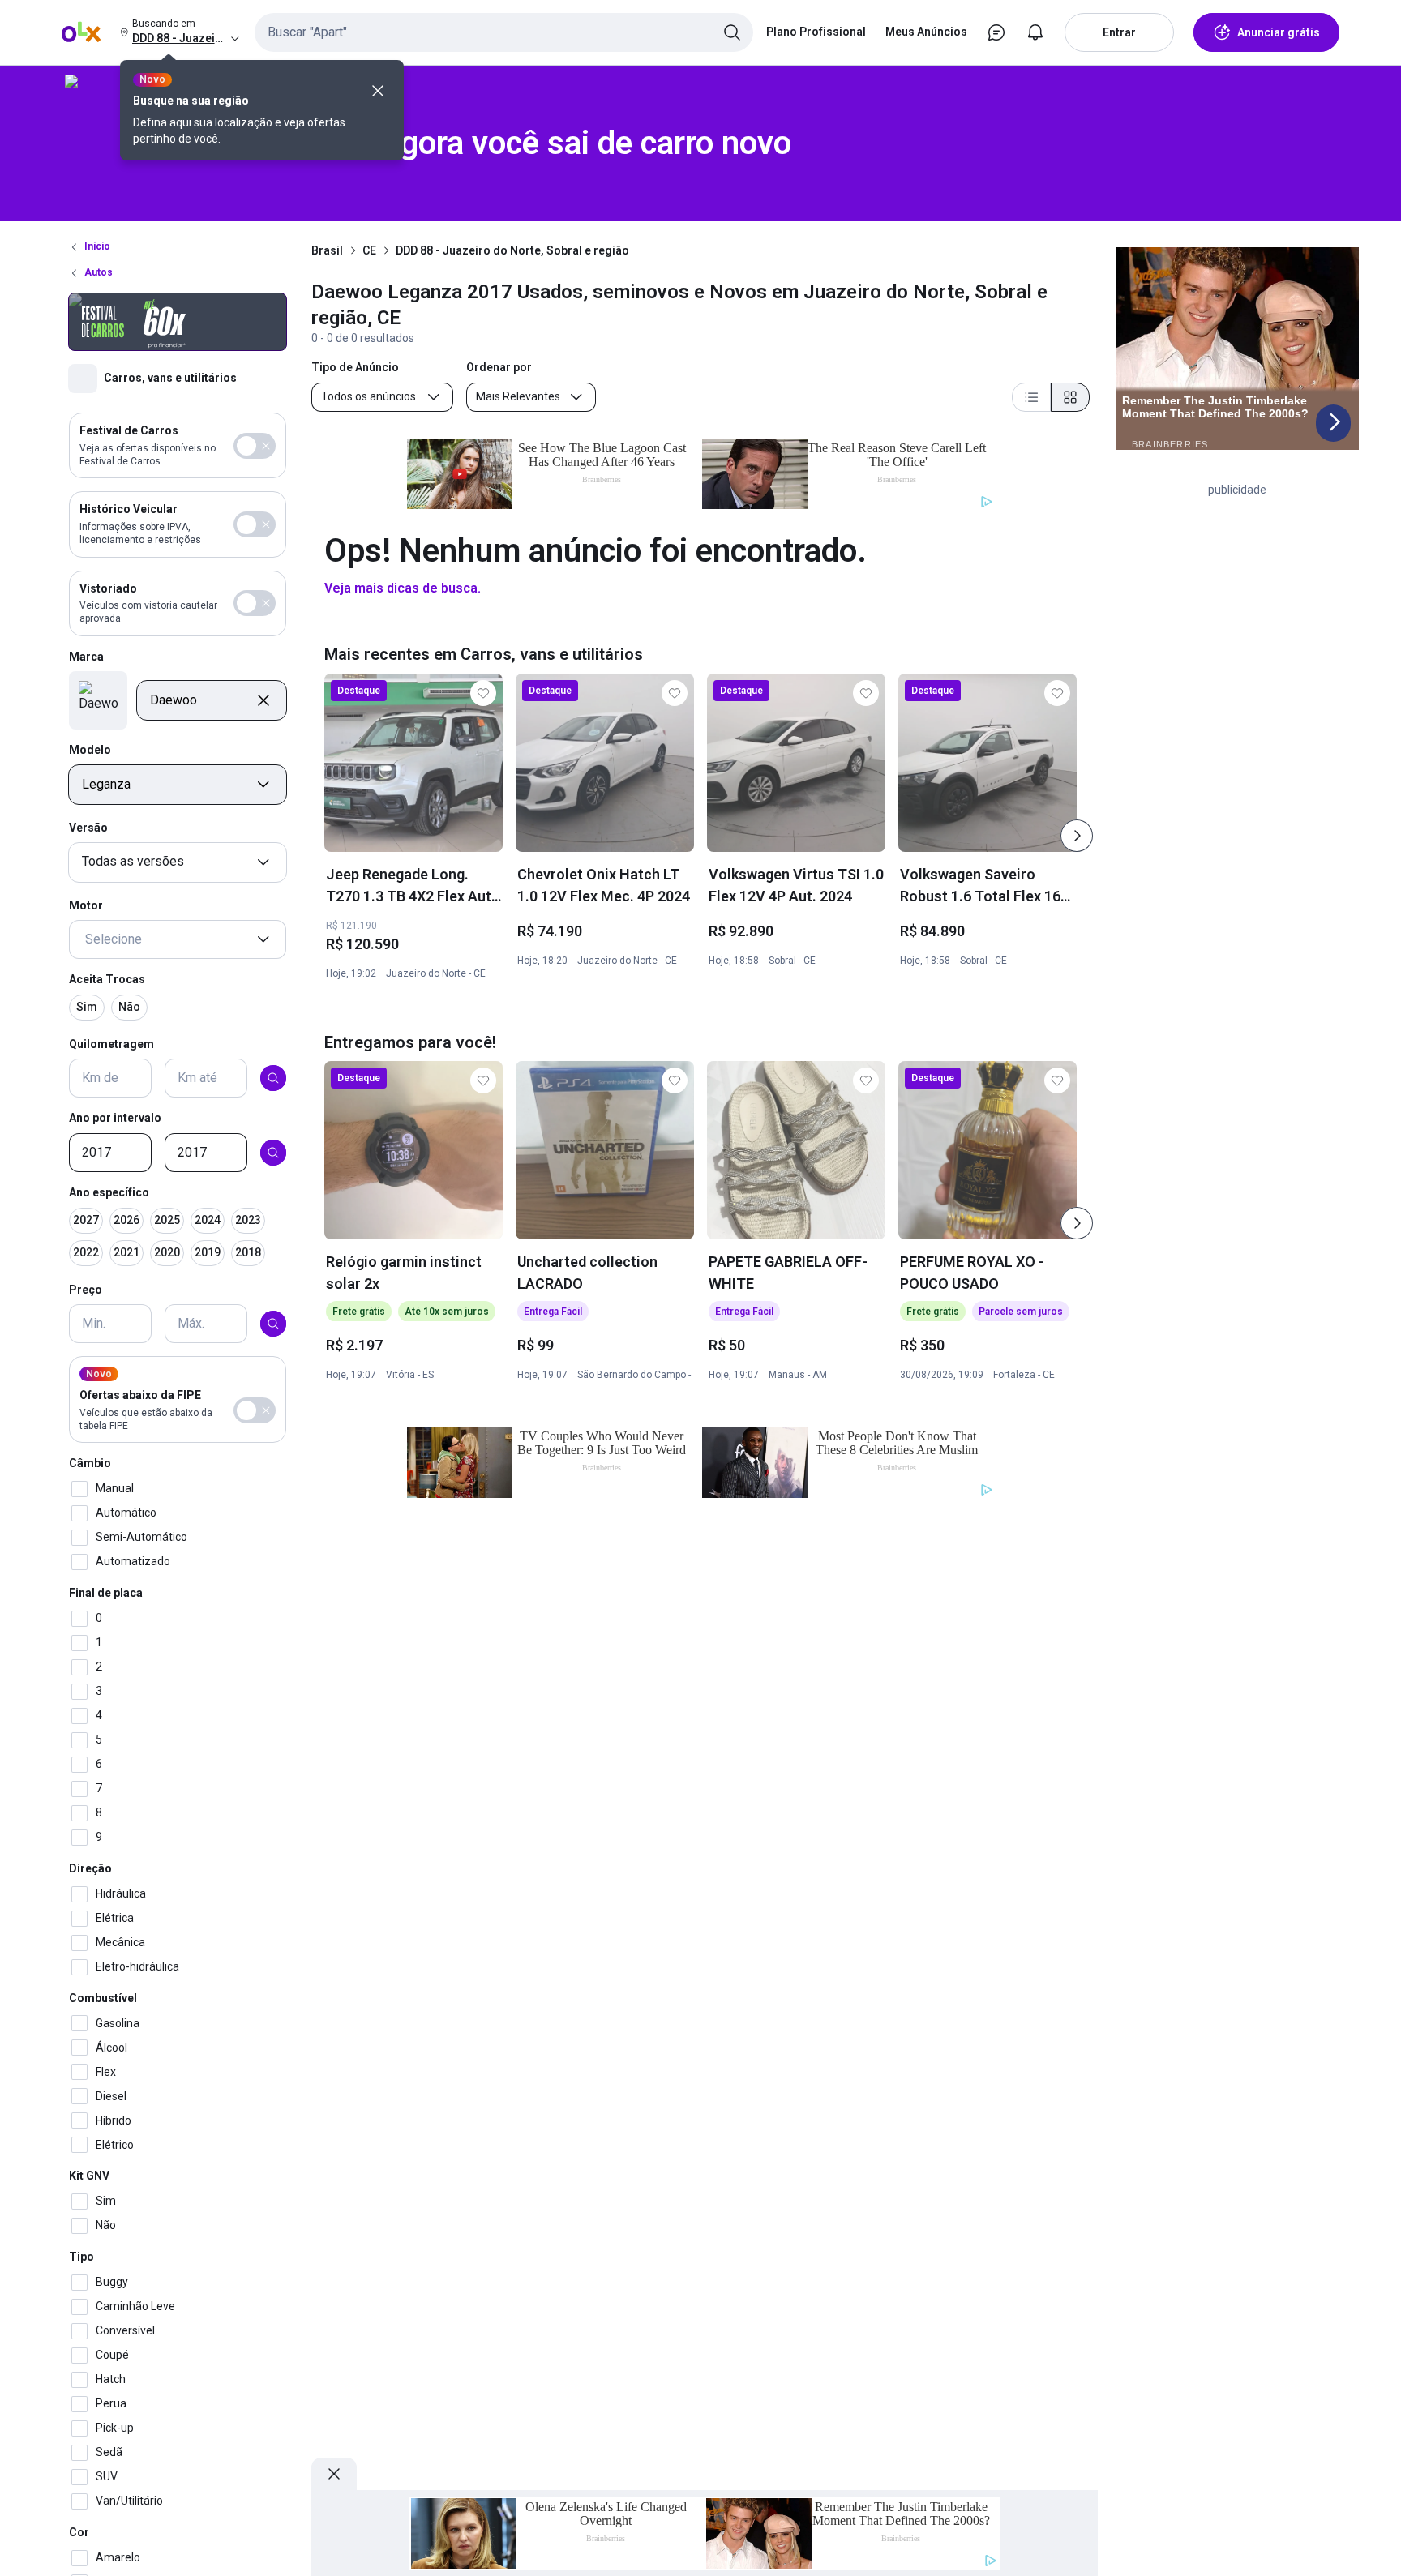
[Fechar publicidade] (334, 2474)
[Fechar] (378, 91)
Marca (86, 657)
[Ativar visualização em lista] (1031, 397)
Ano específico (109, 1192)
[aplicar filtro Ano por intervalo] (273, 1153)
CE (369, 250)
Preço (86, 1290)
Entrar (1119, 32)
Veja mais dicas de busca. (403, 588)
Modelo (90, 750)
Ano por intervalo (115, 1118)
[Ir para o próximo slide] (1077, 836)
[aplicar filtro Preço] (273, 1324)
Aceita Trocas (107, 979)
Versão (88, 828)
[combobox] (504, 32)
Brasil (327, 250)
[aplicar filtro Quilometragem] (273, 1078)
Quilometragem (111, 1044)
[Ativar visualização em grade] (1070, 397)
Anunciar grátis (1279, 32)
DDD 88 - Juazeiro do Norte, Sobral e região (512, 250)
